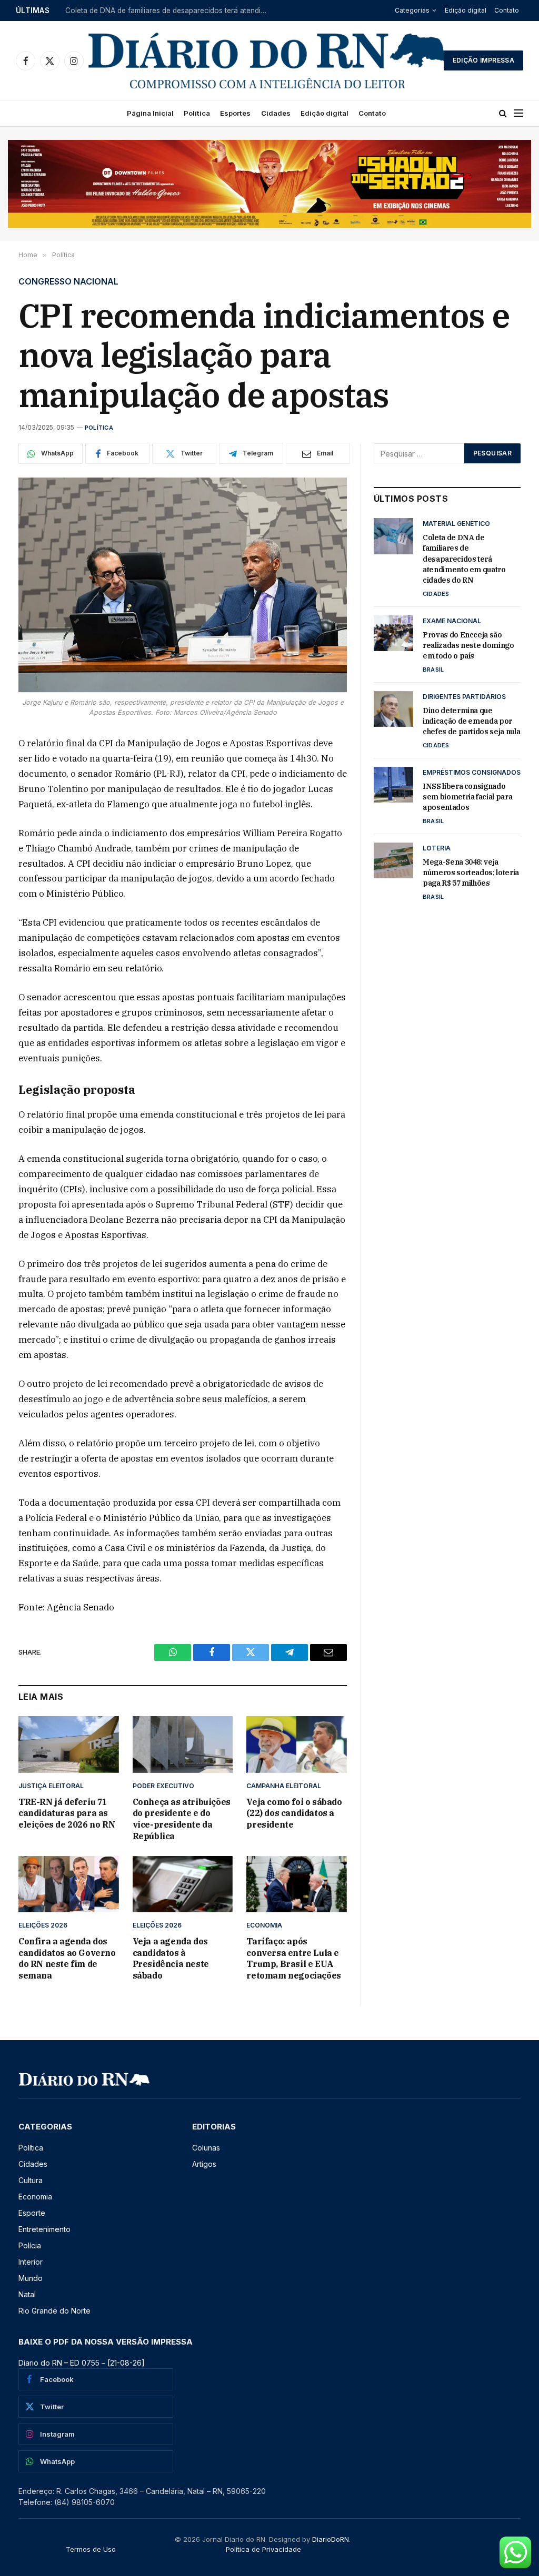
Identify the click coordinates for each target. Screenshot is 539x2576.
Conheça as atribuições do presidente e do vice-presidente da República (182, 1819)
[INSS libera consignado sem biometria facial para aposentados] (393, 785)
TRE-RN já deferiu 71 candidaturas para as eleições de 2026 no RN (67, 1813)
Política (197, 113)
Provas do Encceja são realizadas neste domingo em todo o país (171, 11)
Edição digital (466, 10)
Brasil (433, 670)
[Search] (503, 113)
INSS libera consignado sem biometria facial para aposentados (467, 797)
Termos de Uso (91, 2549)
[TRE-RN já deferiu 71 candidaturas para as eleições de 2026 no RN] (69, 1744)
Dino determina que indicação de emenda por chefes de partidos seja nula (471, 721)
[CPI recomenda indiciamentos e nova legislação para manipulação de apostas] (183, 585)
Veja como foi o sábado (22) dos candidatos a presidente (294, 1813)
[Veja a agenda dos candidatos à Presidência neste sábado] (183, 1884)
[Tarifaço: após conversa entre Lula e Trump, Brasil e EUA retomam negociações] (297, 1884)
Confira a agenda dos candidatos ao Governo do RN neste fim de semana (67, 1958)
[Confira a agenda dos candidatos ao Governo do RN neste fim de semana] (69, 1884)
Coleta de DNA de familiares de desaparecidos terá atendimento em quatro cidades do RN (464, 559)
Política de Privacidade (263, 2549)
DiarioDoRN (331, 2539)
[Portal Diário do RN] (267, 60)
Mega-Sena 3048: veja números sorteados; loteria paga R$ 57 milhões (471, 873)
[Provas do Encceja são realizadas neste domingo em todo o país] (393, 633)
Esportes (235, 113)
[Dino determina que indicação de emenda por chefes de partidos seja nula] (393, 709)
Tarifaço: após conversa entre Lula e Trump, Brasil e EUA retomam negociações (293, 1958)
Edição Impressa (483, 60)
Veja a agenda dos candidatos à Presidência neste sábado (171, 1958)
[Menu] (518, 113)
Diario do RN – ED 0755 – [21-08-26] (82, 2363)
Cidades (276, 113)
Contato (507, 10)
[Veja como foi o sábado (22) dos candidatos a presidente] (297, 1744)
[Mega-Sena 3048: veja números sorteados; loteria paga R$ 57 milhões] (393, 860)
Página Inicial (150, 113)
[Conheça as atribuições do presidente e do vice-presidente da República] (183, 1744)
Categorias (412, 10)
